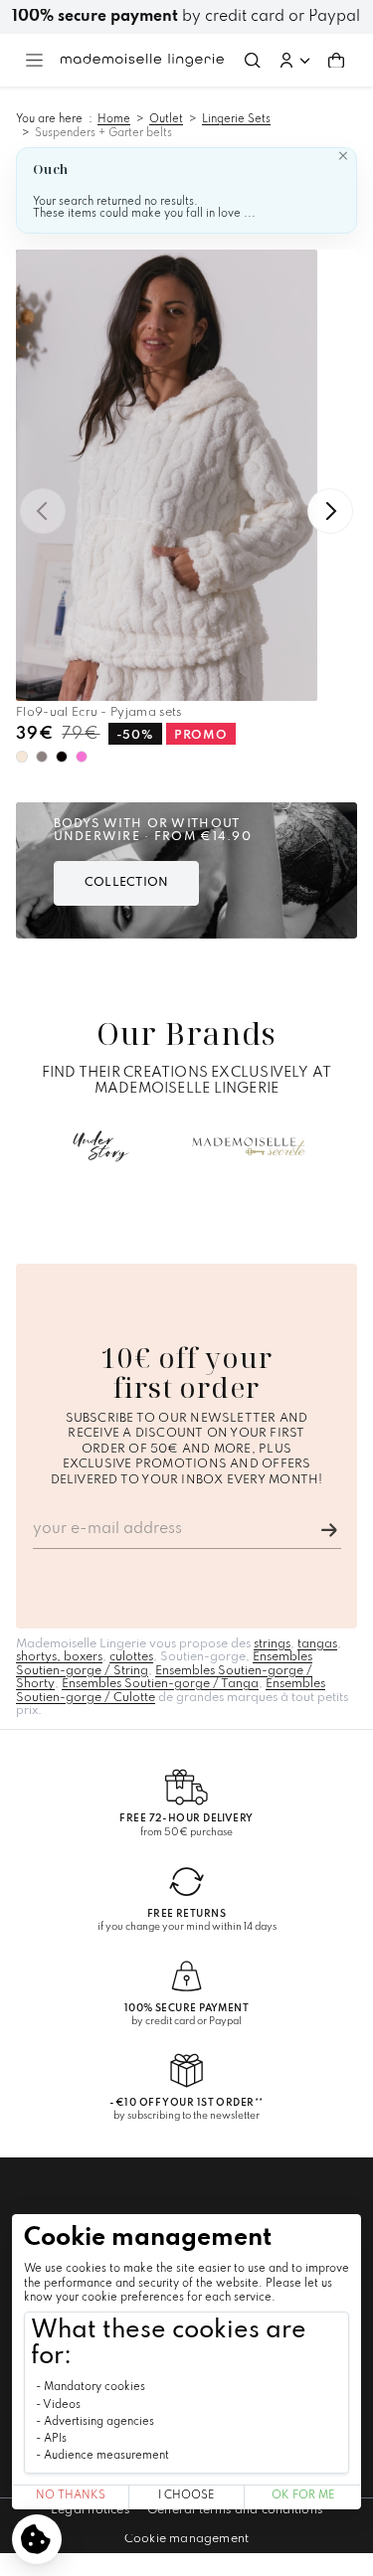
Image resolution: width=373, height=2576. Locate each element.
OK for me (303, 2496)
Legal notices (90, 2510)
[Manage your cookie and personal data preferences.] (37, 2539)
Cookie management (187, 2539)
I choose (186, 2496)
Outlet (166, 119)
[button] (294, 61)
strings (272, 1644)
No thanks (71, 2496)
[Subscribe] (329, 1530)
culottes (131, 1657)
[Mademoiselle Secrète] (249, 1146)
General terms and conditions (235, 2510)
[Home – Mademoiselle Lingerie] (142, 60)
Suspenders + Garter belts (103, 133)
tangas (317, 1644)
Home (114, 119)
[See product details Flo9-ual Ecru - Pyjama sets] (167, 476)
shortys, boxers (59, 1657)
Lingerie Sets (236, 119)
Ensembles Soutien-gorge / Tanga (160, 1684)
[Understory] (101, 1146)
